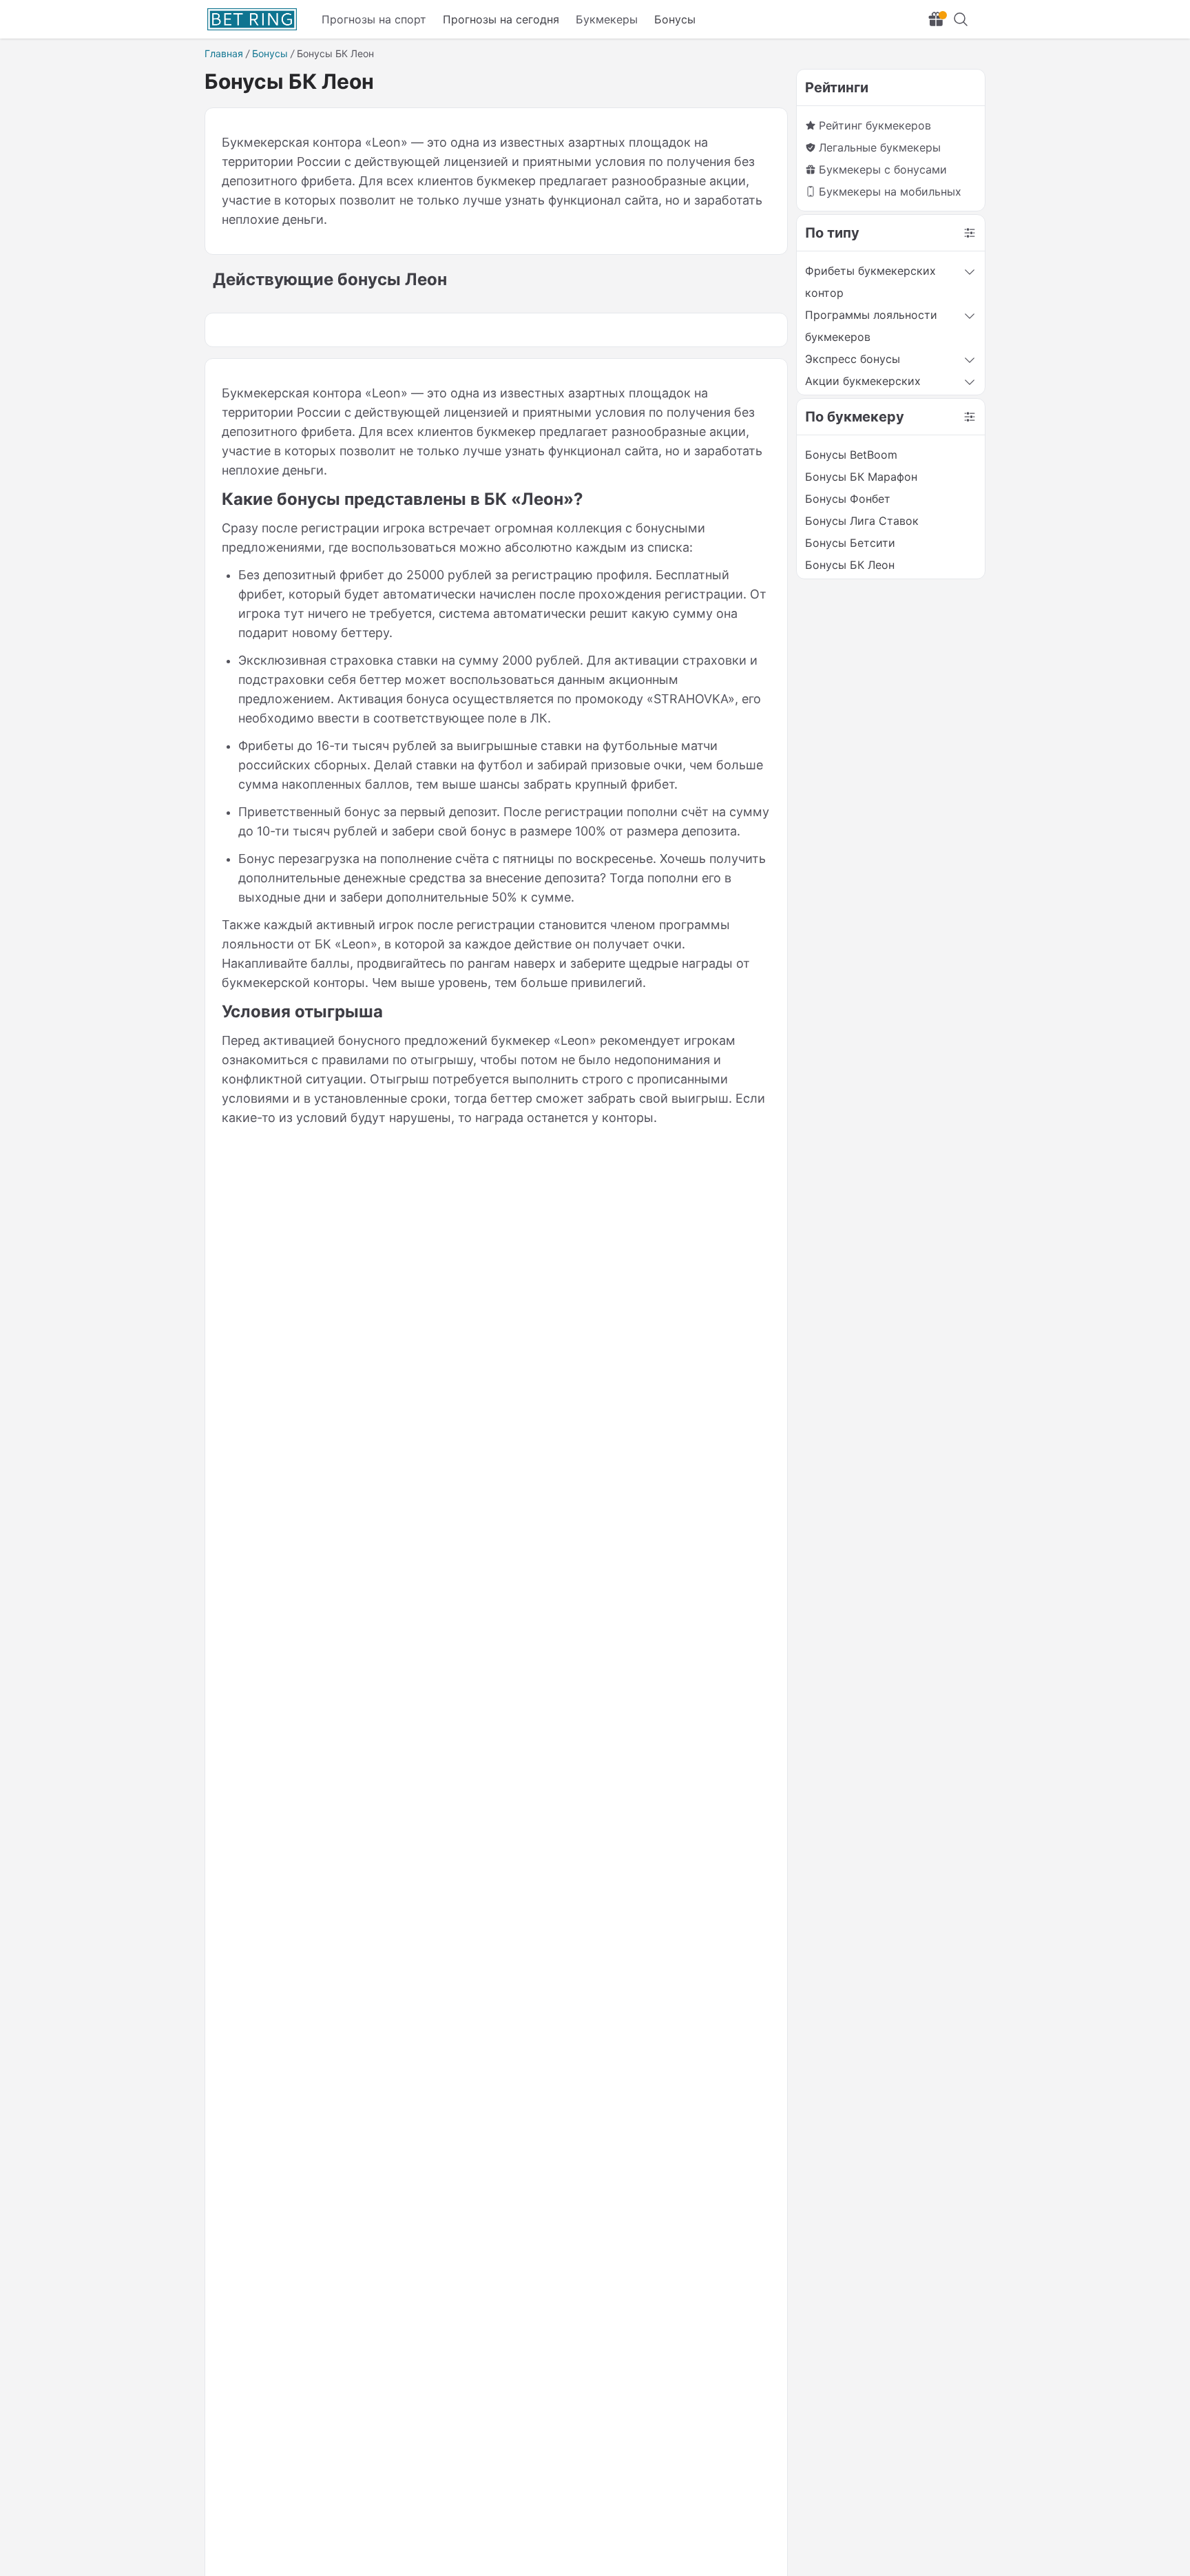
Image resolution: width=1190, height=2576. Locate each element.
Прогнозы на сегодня (501, 19)
